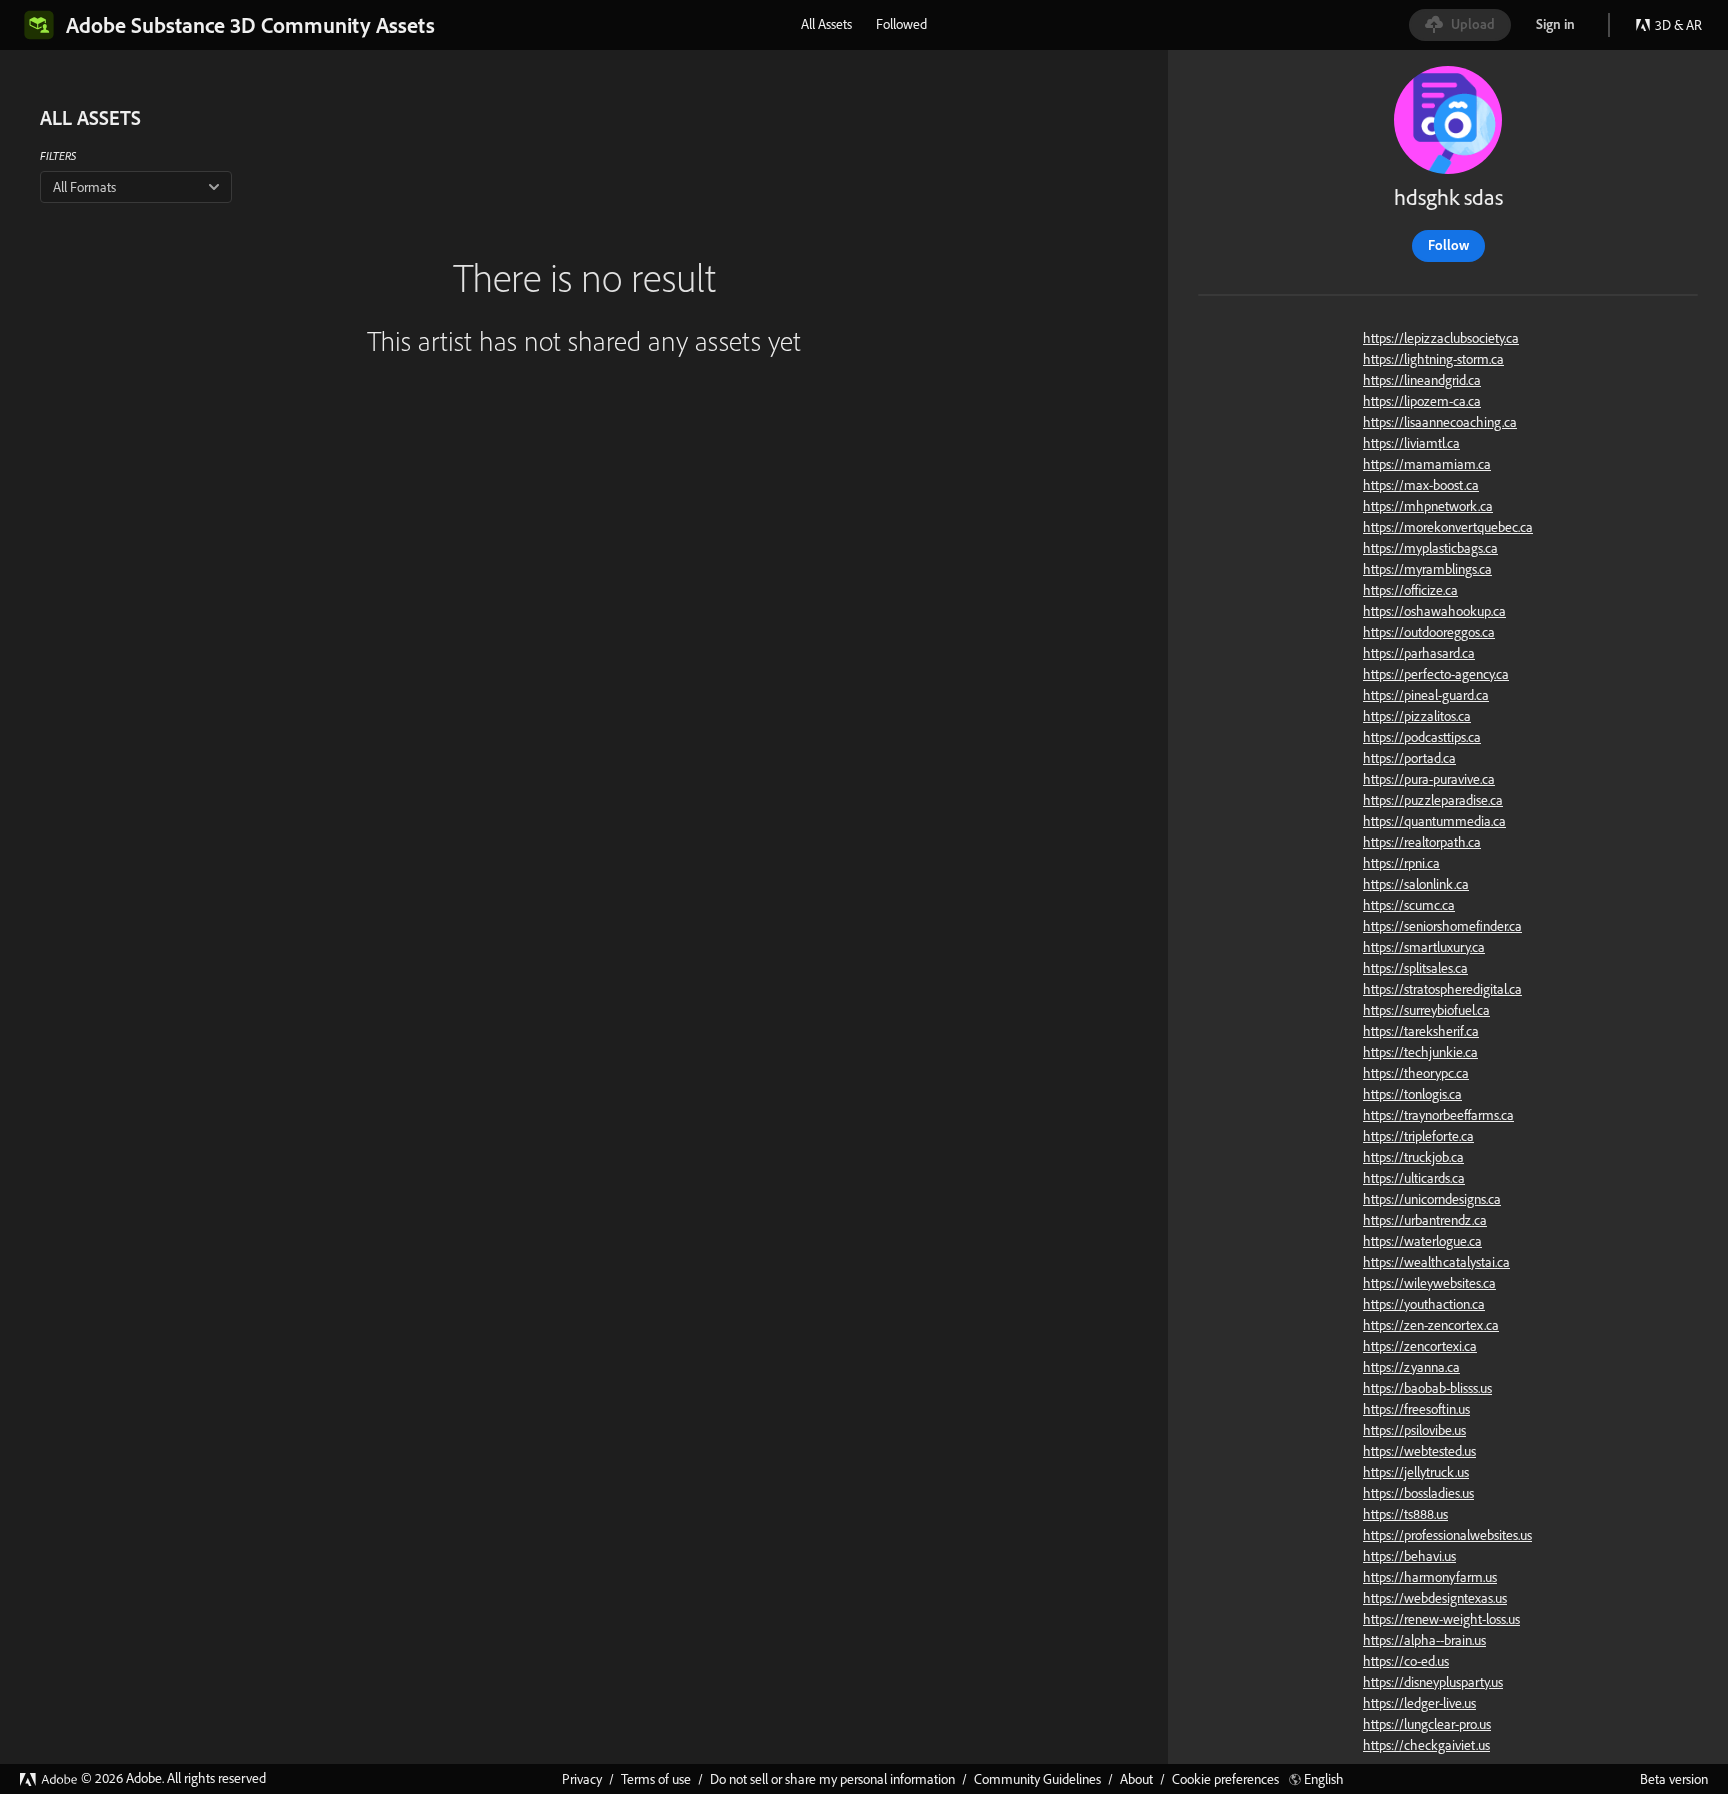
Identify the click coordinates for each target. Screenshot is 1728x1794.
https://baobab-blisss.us (1427, 1388)
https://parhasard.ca (1419, 653)
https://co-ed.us (1406, 1661)
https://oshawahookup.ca (1434, 611)
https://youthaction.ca (1424, 1304)
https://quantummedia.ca (1434, 821)
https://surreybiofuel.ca (1426, 1010)
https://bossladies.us (1418, 1493)
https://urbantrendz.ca (1425, 1220)
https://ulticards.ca (1414, 1178)
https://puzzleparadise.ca (1433, 800)
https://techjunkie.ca (1420, 1052)
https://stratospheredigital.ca (1442, 989)
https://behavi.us (1409, 1556)
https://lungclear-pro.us (1427, 1724)
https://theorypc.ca (1416, 1073)
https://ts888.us (1405, 1514)
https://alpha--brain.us (1424, 1640)
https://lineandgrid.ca (1422, 380)
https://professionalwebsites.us (1447, 1535)
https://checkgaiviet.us (1426, 1745)
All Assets (826, 24)
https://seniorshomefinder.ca (1442, 926)
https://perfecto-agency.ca (1436, 674)
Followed (901, 24)
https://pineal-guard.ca (1426, 695)
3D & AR (1678, 25)
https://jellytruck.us (1416, 1472)
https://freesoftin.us (1416, 1409)
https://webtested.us (1419, 1451)
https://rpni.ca (1401, 863)
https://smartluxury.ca (1424, 947)
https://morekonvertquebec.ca (1448, 527)
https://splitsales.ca (1415, 968)
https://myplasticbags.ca (1430, 548)
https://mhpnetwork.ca (1428, 506)
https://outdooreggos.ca (1429, 632)
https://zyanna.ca (1411, 1367)
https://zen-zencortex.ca (1431, 1325)
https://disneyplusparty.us (1433, 1682)
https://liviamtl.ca (1411, 443)
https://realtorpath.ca (1422, 842)
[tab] (826, 24)
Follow (1448, 245)
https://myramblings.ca (1427, 569)
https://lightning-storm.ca (1433, 359)
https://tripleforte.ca (1418, 1136)
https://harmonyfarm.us (1430, 1577)
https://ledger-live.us (1419, 1703)
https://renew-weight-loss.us (1441, 1619)
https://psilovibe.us (1414, 1430)
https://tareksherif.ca (1421, 1031)
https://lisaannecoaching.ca (1440, 422)
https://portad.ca (1409, 758)
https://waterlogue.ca (1422, 1241)
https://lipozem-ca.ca (1422, 401)
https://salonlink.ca (1416, 884)
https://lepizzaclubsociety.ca (1441, 338)
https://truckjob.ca (1413, 1157)
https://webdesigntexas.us (1435, 1598)
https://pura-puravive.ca (1429, 779)
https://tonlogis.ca (1412, 1094)
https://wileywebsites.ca (1429, 1283)
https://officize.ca (1410, 590)
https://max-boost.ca (1421, 485)
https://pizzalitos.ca (1417, 716)
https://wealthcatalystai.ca (1436, 1262)
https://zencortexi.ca (1420, 1346)
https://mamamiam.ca (1427, 464)
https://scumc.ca (1409, 905)
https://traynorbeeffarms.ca (1438, 1115)
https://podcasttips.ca (1422, 737)
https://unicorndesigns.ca (1432, 1199)
